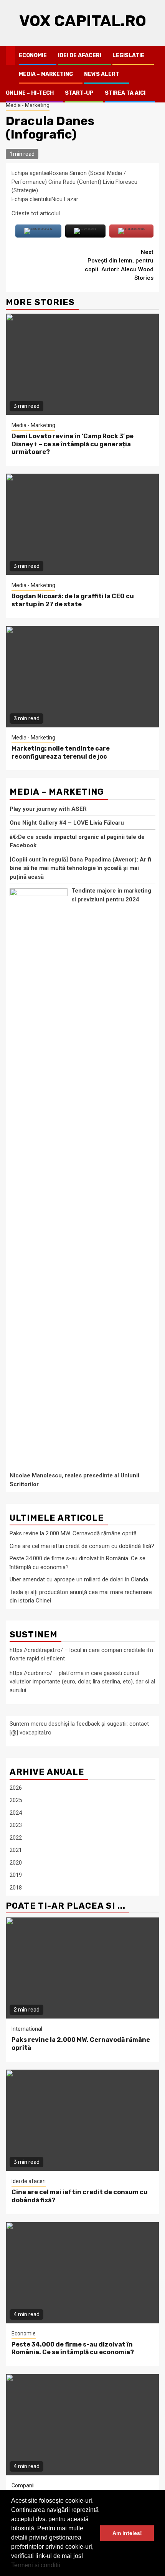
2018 (16, 1888)
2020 (16, 1863)
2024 (16, 1813)
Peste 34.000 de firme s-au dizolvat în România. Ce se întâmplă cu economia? (73, 2348)
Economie (33, 55)
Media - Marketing (28, 105)
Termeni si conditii (36, 2565)
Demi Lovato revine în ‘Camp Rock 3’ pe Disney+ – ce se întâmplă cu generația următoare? (73, 444)
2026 (16, 1788)
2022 (16, 1838)
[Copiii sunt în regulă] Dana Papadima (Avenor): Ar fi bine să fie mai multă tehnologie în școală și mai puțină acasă (80, 868)
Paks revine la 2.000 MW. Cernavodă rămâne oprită (73, 1533)
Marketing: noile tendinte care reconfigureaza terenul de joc (61, 753)
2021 (16, 1850)
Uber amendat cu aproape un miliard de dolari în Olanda (79, 1579)
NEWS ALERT (102, 74)
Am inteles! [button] (127, 2533)
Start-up (79, 93)
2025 (16, 1800)
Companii (23, 2485)
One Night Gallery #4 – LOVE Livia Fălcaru (67, 823)
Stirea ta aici (125, 93)
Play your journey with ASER (48, 809)
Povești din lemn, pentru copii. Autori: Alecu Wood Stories (119, 265)
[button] (63, 2566)
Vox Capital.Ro (83, 21)
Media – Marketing (46, 74)
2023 (16, 1825)
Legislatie (128, 55)
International (27, 2029)
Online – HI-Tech (30, 93)
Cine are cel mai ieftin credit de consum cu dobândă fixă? (82, 1546)
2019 (16, 1875)
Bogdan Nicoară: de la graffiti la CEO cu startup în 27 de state (73, 600)
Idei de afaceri (80, 55)
